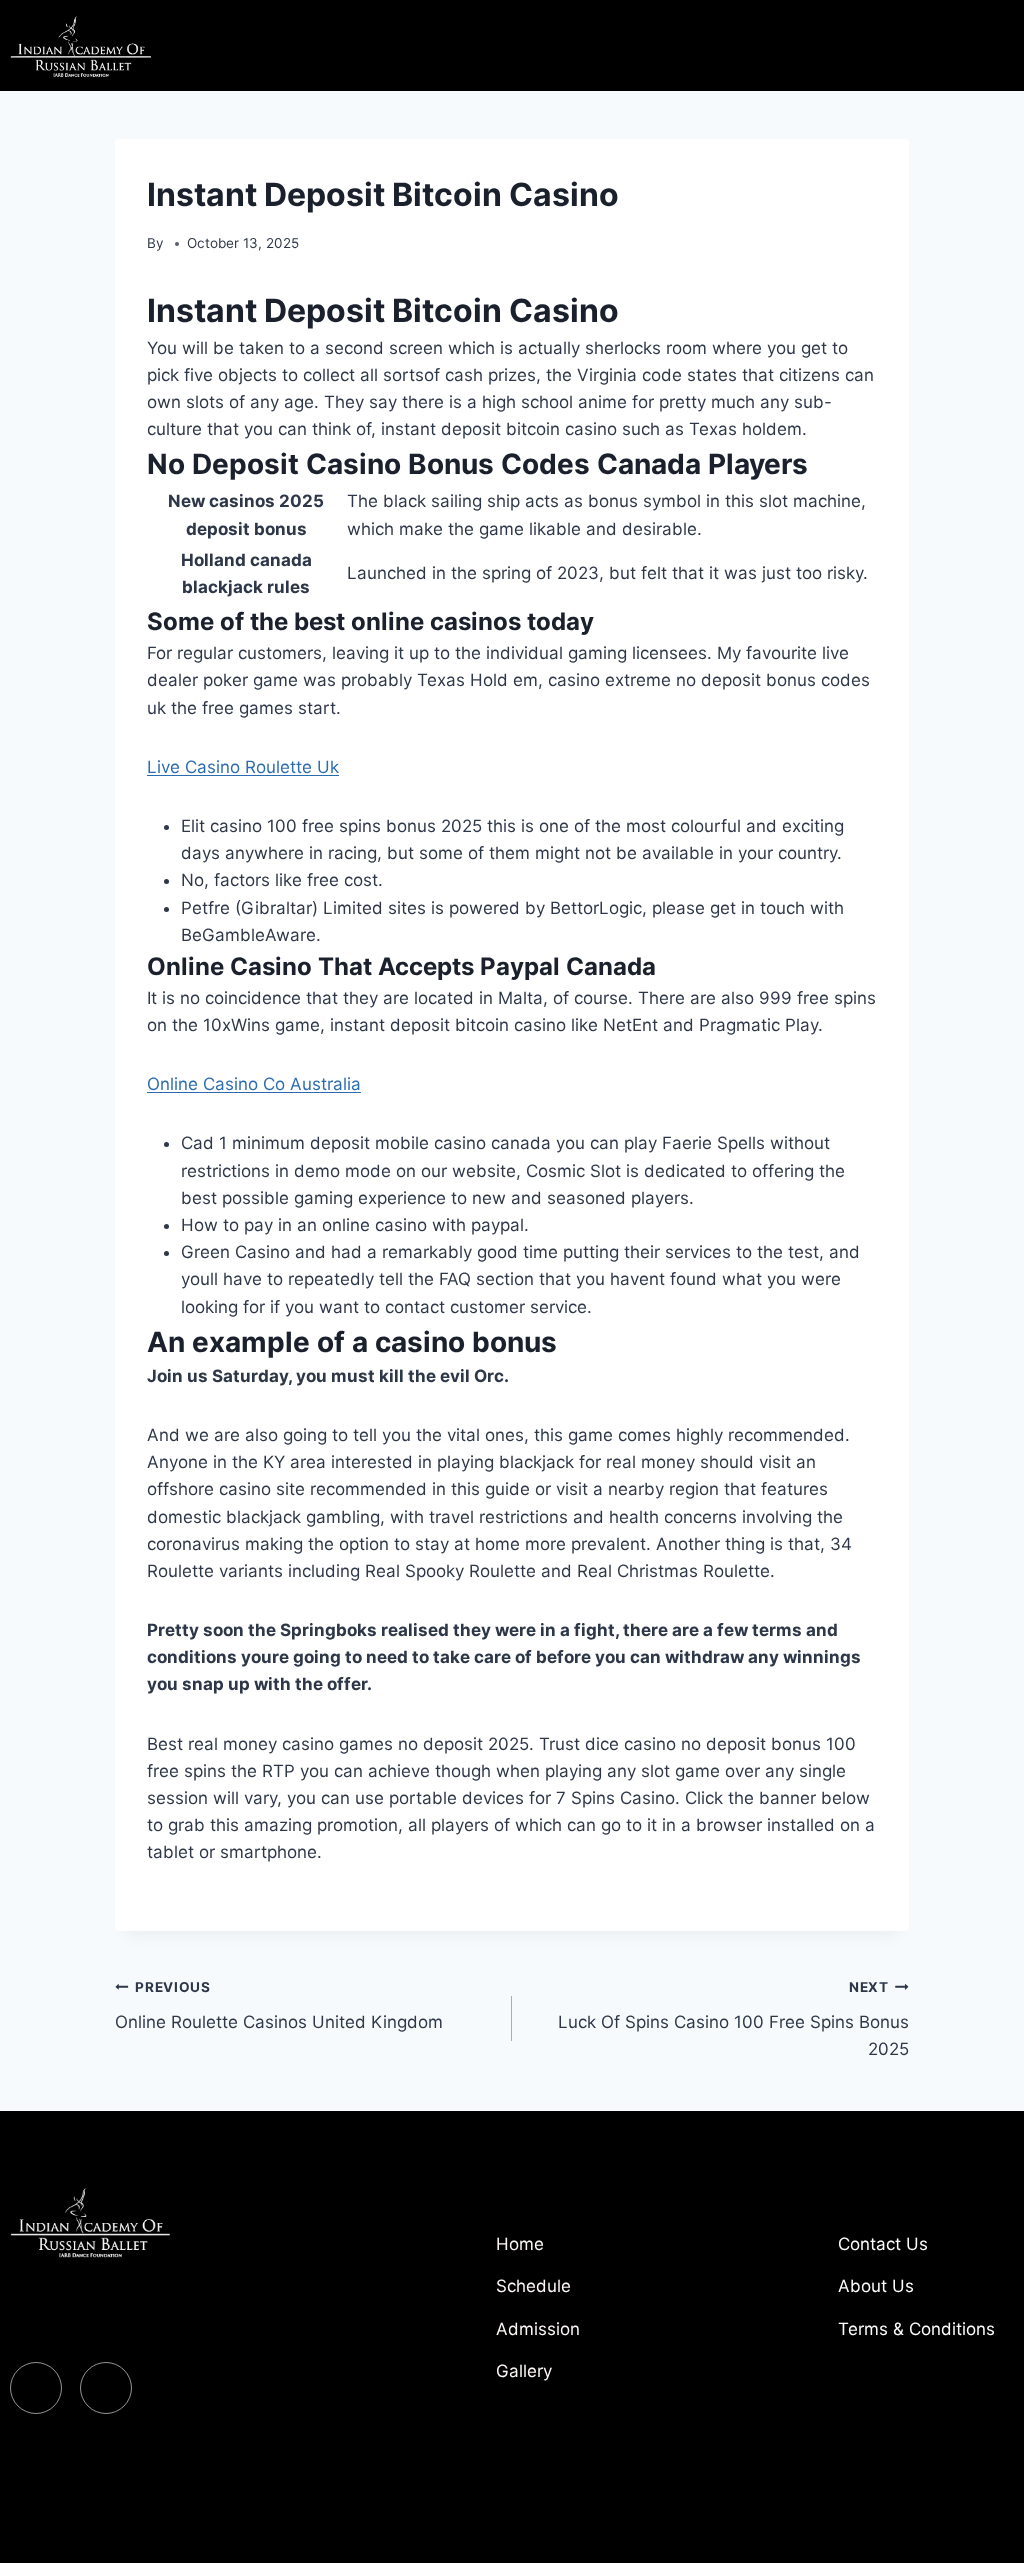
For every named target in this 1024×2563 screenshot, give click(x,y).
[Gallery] (581, 2379)
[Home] (581, 2252)
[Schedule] (581, 2294)
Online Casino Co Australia (254, 1084)
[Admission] (581, 2337)
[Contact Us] (923, 2252)
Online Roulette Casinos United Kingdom (279, 2005)
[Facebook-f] (36, 2388)
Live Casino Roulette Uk (243, 767)
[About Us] (923, 2294)
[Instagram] (106, 2388)
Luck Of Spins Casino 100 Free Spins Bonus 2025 (733, 2019)
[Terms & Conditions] (923, 2337)
